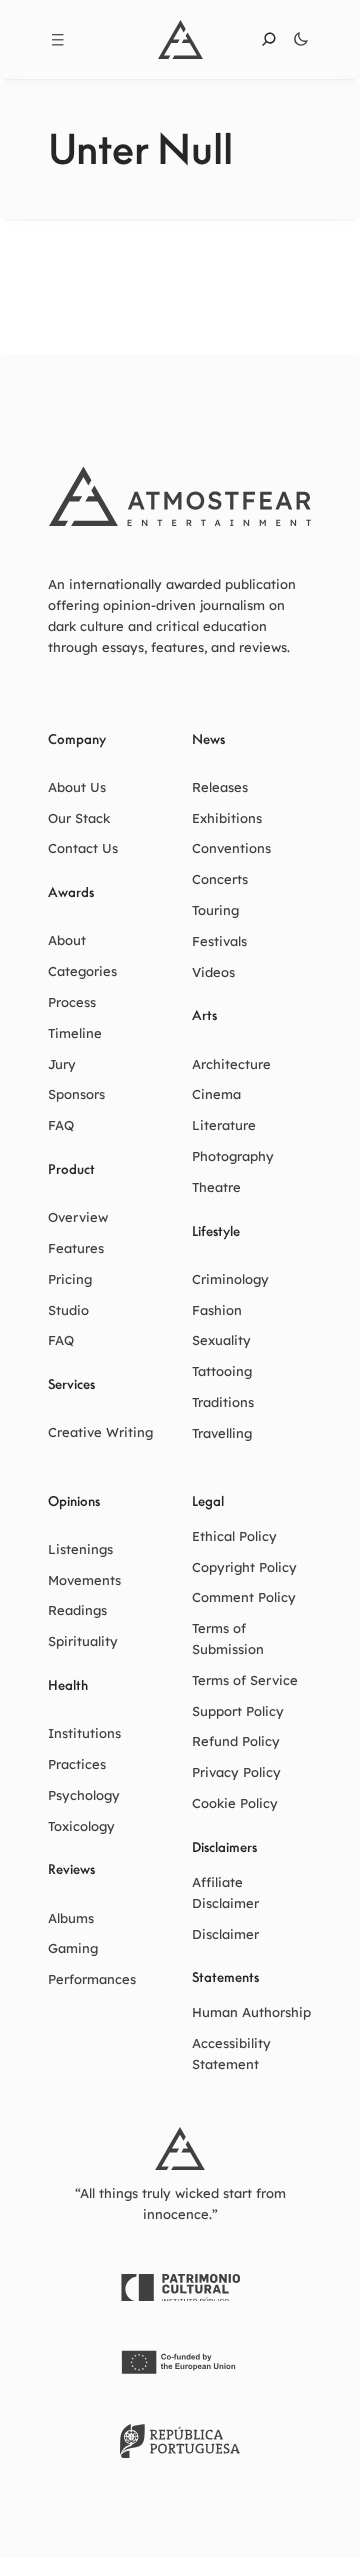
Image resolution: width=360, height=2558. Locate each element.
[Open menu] (58, 40)
